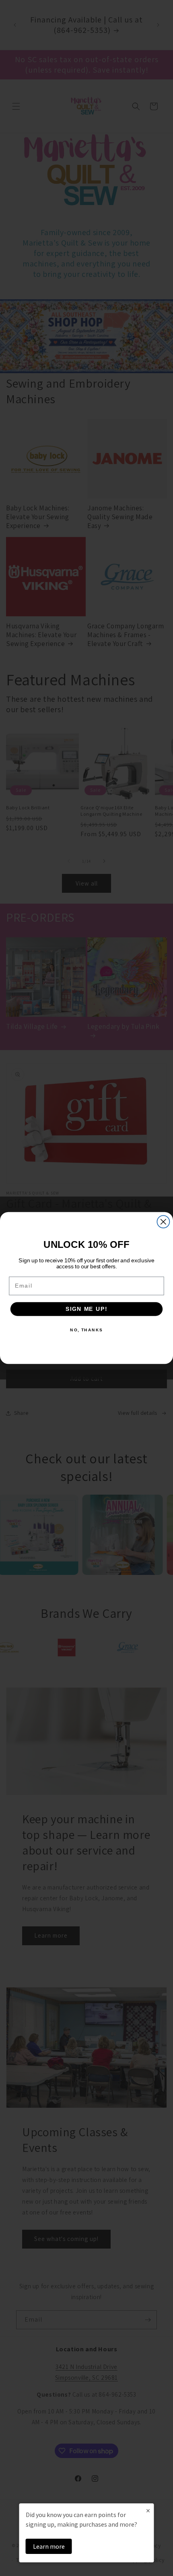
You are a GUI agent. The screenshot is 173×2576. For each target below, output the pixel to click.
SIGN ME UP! (86, 1309)
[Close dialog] (163, 1222)
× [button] (148, 2510)
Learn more (49, 2546)
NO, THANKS (86, 1330)
